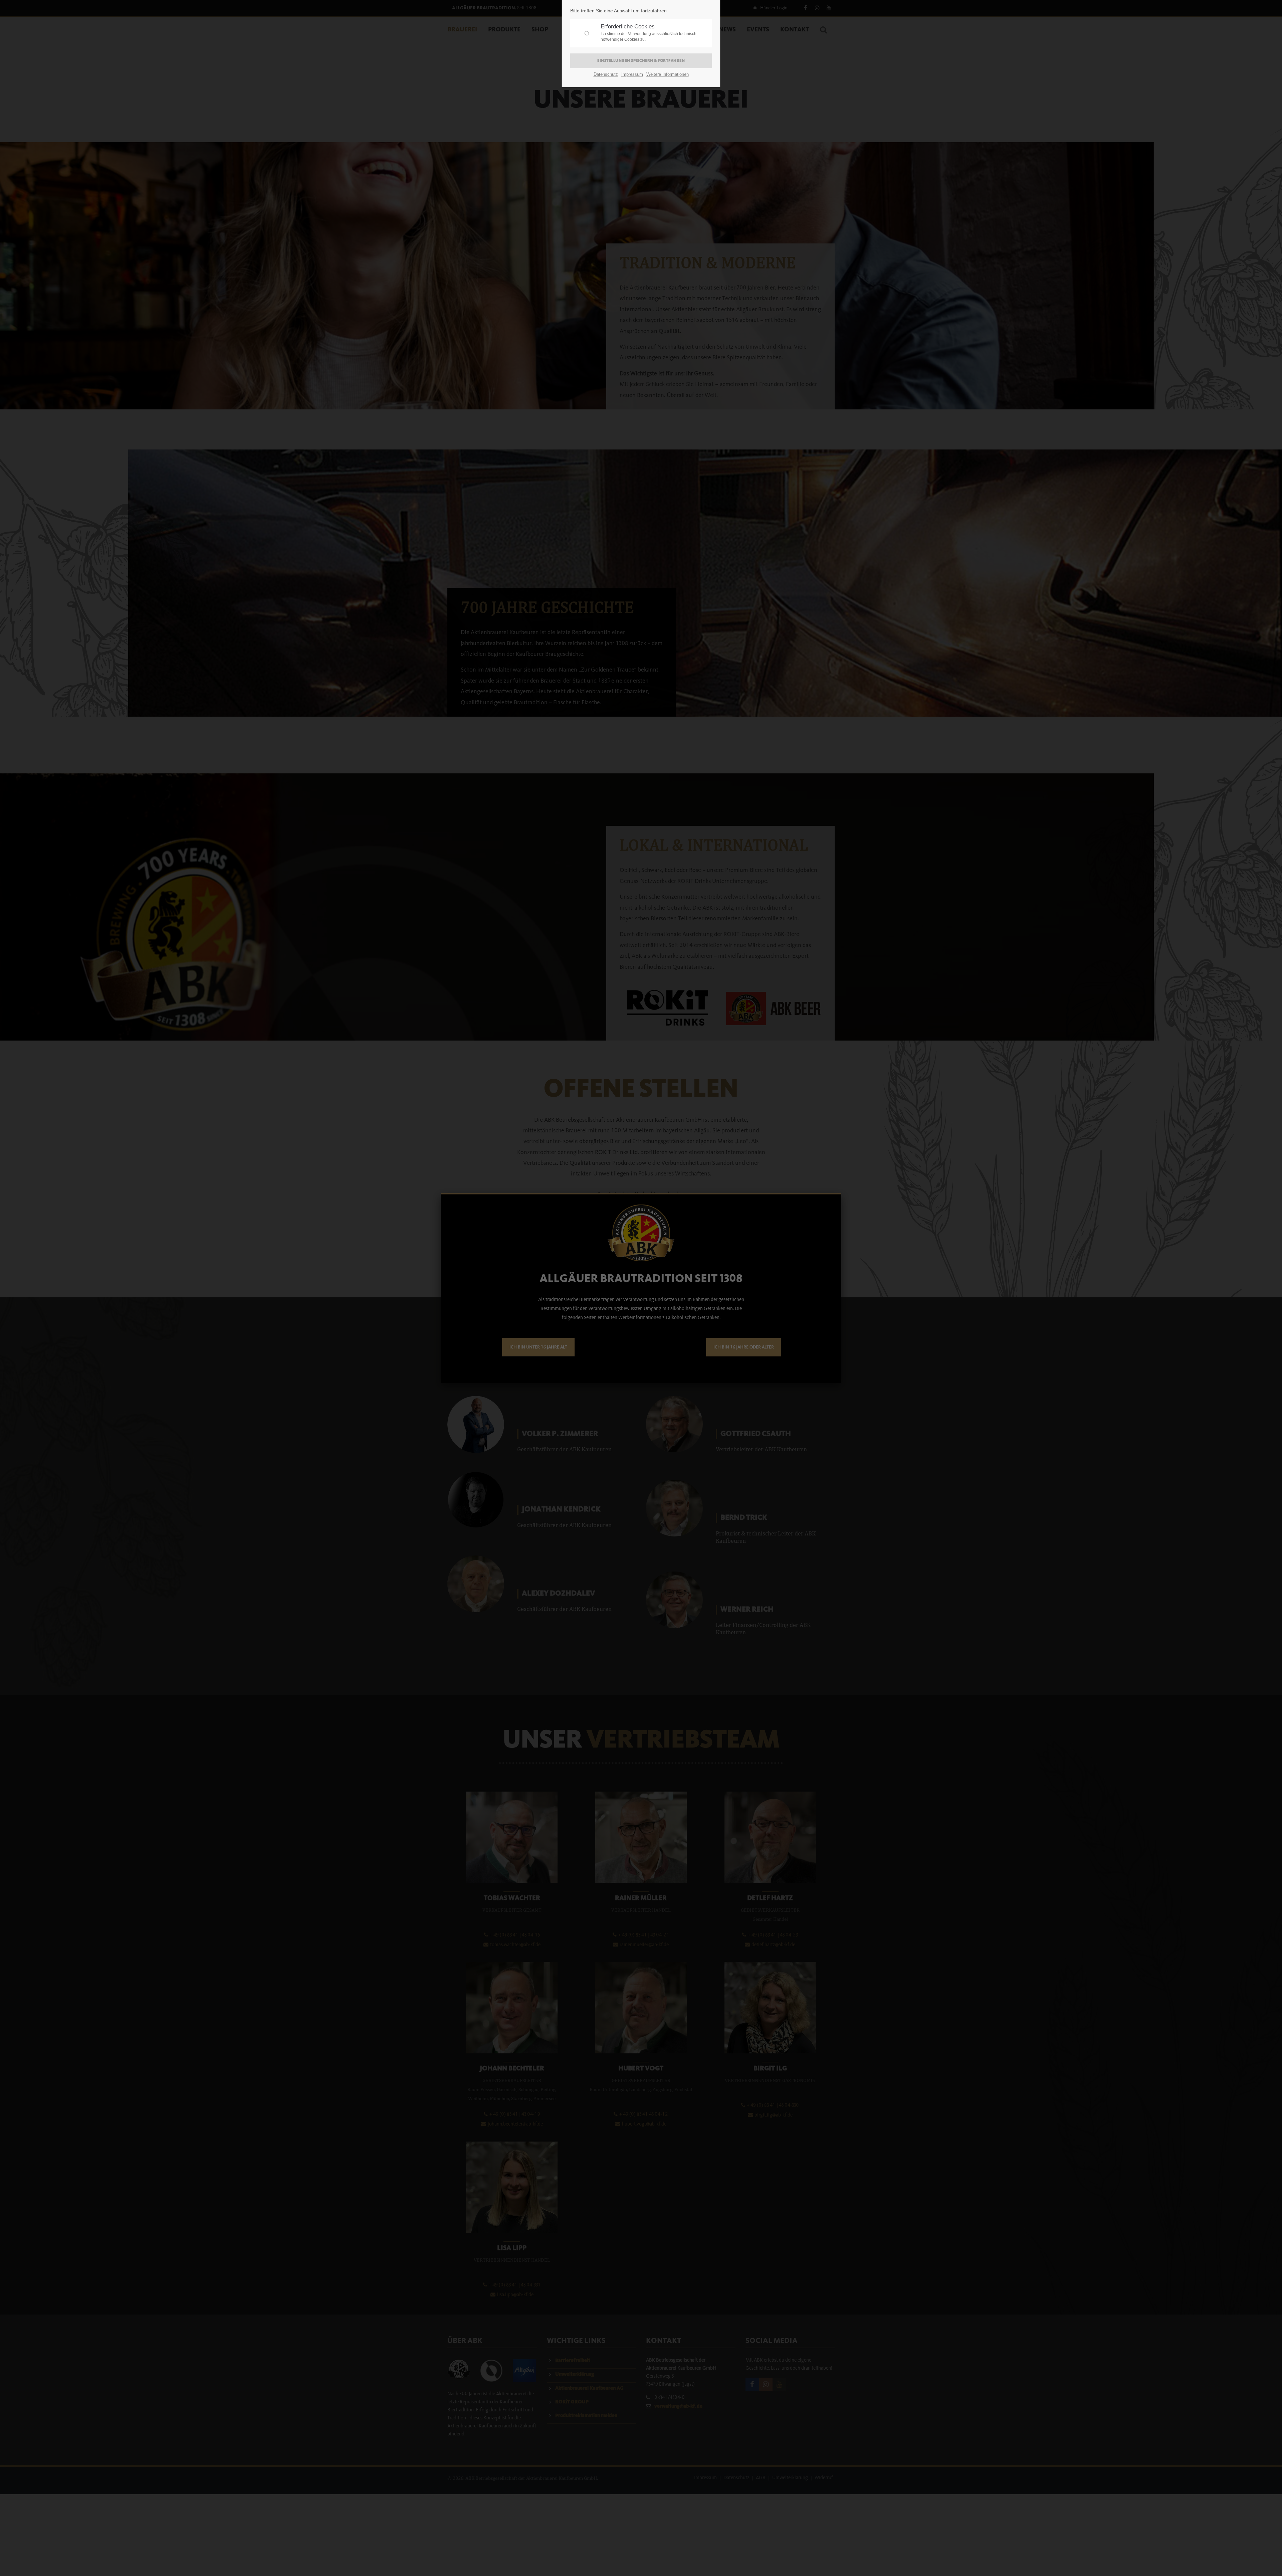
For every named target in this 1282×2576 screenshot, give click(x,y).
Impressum (632, 74)
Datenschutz (606, 74)
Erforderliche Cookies (649, 33)
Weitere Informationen (668, 74)
